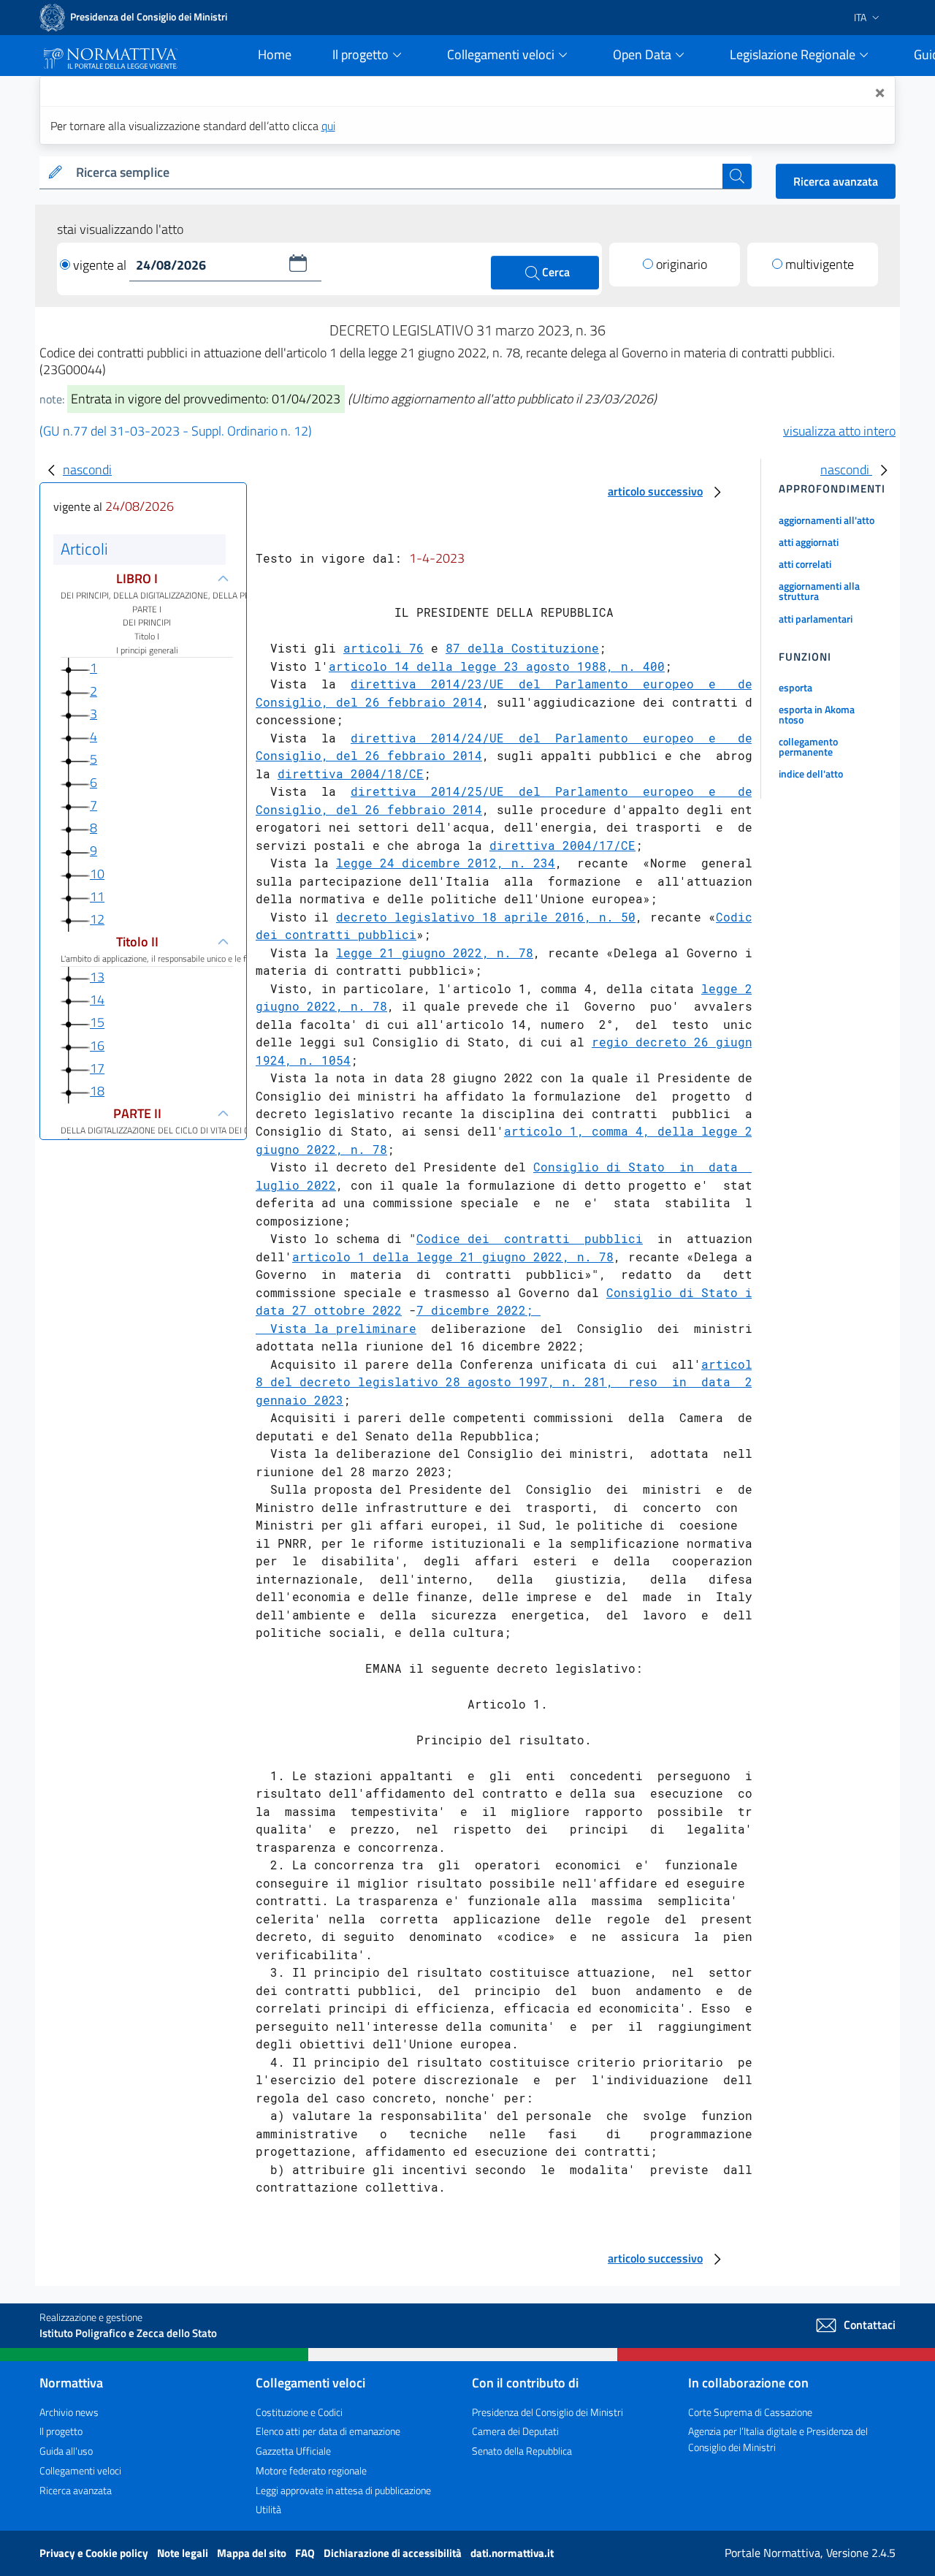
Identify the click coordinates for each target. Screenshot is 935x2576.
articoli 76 (383, 648)
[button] (298, 263)
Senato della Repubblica (522, 2451)
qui (328, 126)
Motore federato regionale (311, 2470)
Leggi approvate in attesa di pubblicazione (343, 2490)
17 (97, 1068)
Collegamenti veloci (80, 2470)
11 (97, 896)
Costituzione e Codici (299, 2412)
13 (97, 977)
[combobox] (396, 173)
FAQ (306, 2553)
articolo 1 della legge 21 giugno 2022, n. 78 (453, 1257)
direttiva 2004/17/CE (562, 845)
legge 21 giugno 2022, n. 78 (435, 953)
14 (97, 999)
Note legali (184, 2553)
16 (97, 1045)
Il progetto (61, 2431)
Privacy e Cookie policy (95, 2553)
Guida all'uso (66, 2451)
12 (97, 919)
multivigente (820, 264)
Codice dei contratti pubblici (530, 1238)
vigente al (101, 265)
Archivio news (69, 2412)
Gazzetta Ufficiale (293, 2451)
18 (97, 1091)
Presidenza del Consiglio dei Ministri (547, 2412)
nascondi (87, 470)
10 (97, 874)
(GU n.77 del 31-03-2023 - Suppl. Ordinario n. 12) (176, 431)
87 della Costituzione (522, 648)
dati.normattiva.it (512, 2553)
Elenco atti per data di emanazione (328, 2431)
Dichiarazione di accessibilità (394, 2553)
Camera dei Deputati (515, 2431)
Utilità (268, 2509)
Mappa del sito (253, 2553)
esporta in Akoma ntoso (817, 714)
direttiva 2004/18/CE (351, 774)
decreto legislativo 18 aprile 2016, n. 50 (486, 917)
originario (682, 264)
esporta (795, 687)
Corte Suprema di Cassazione (750, 2412)
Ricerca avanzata (836, 181)
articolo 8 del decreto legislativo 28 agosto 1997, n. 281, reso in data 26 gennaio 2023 (508, 1382)
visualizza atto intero (839, 431)
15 (97, 1023)
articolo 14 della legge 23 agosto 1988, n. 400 (497, 666)
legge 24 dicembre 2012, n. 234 (446, 863)
